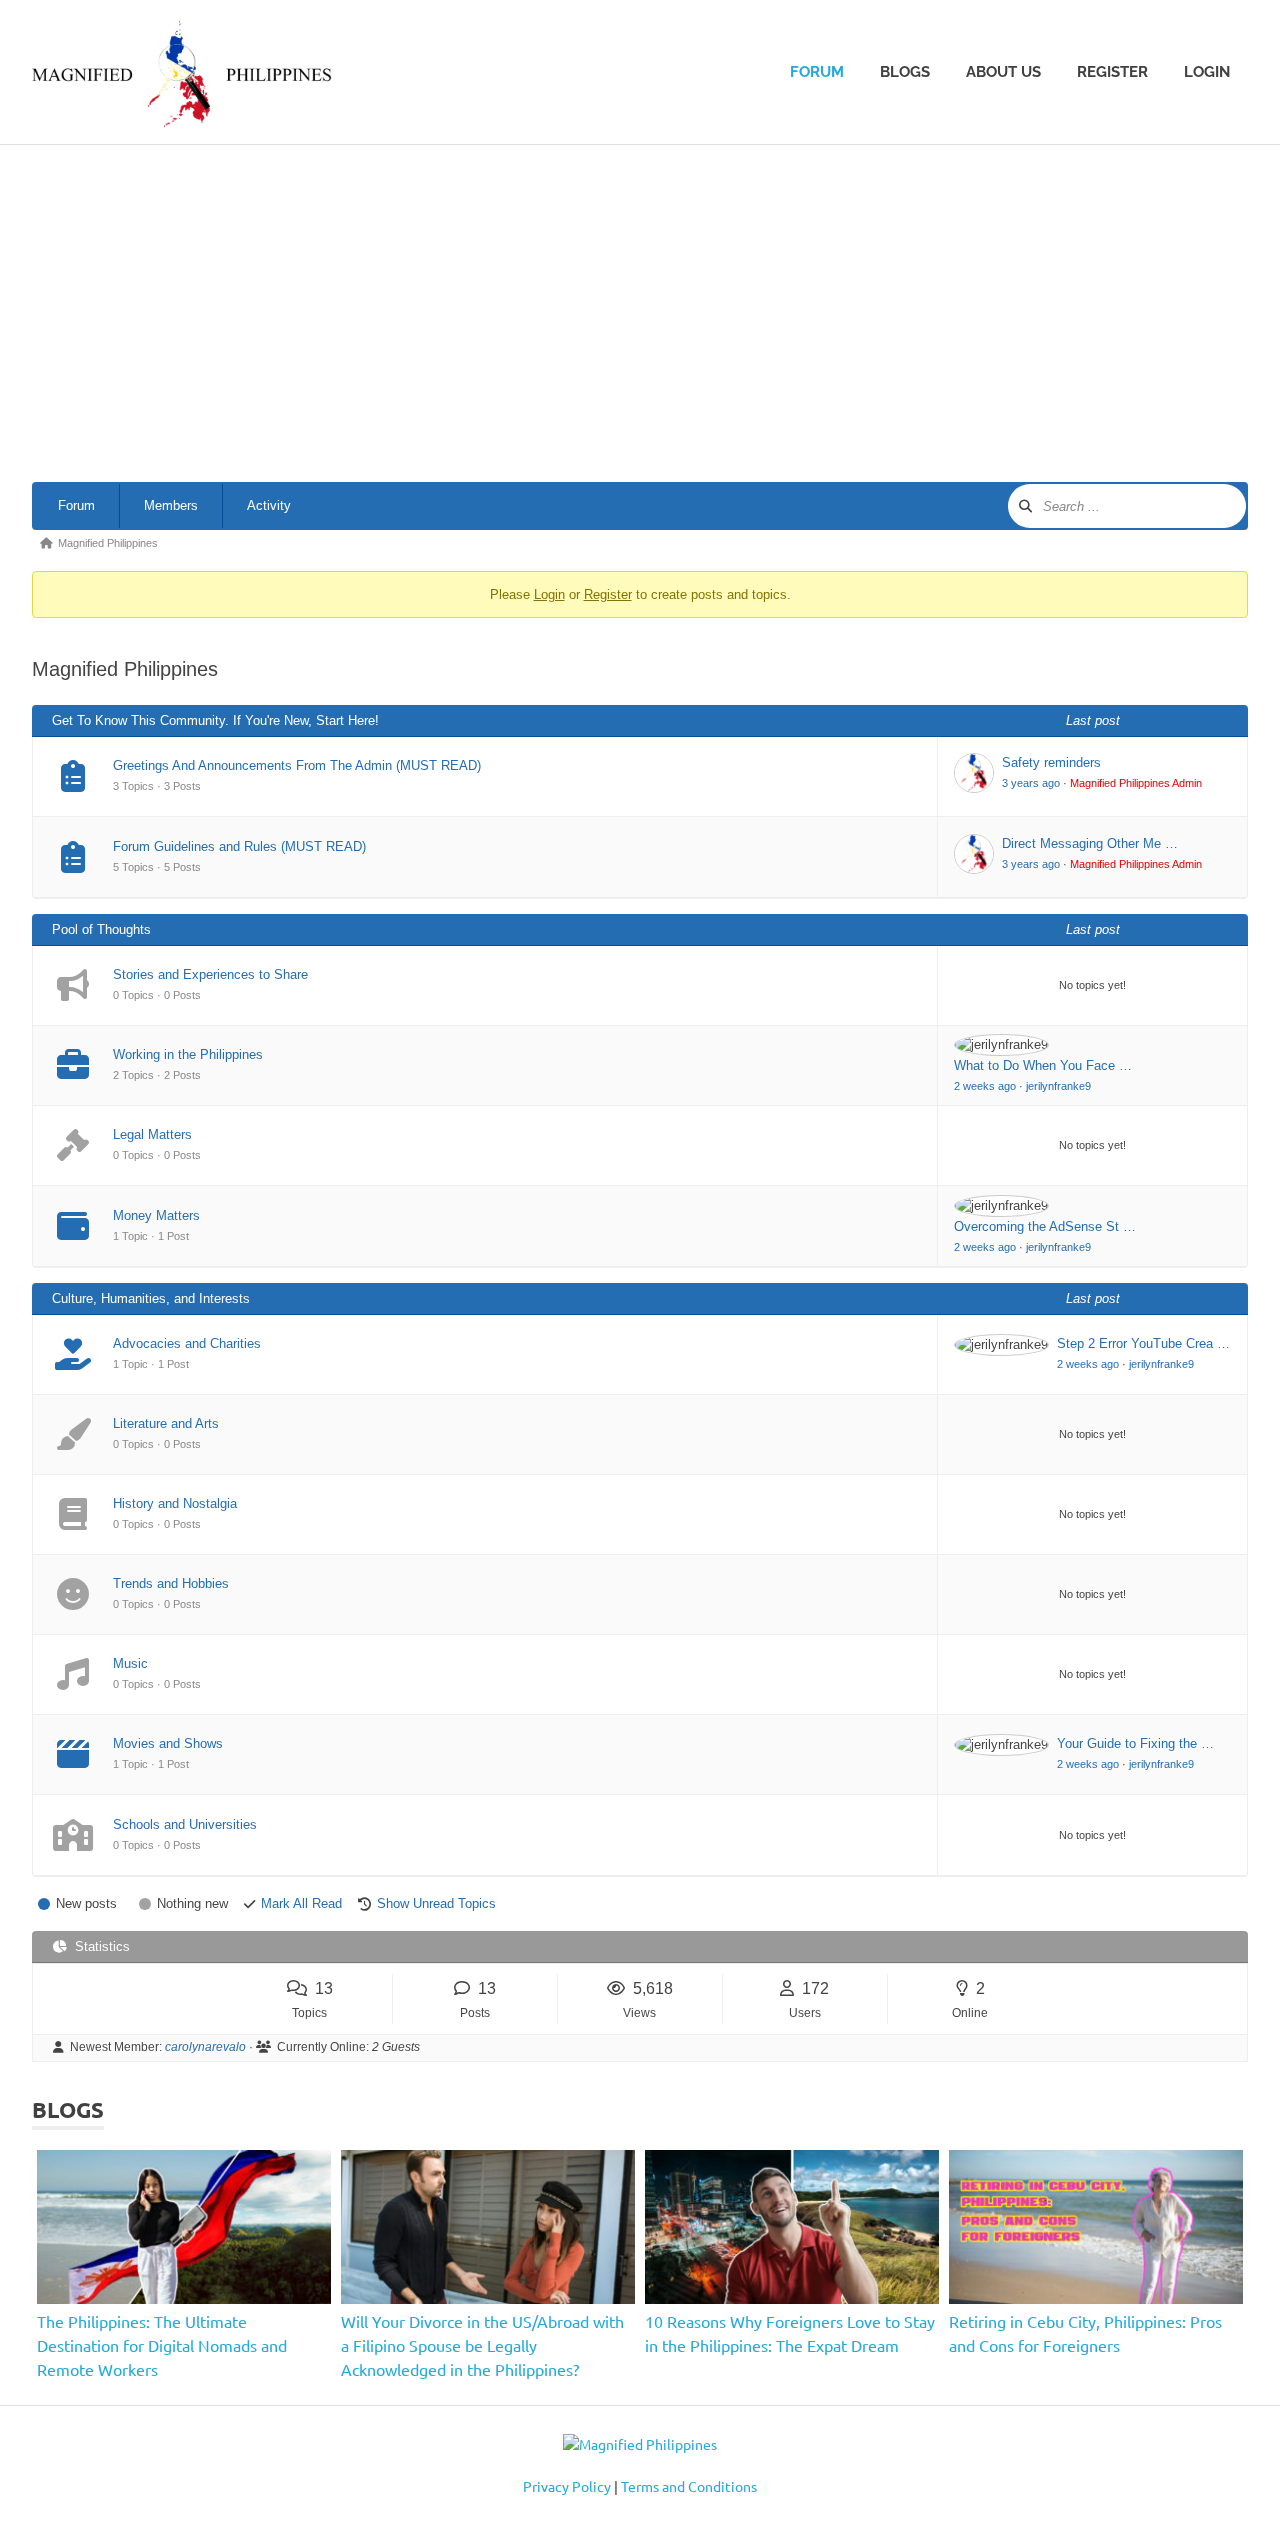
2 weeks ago (985, 1086)
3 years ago (1031, 783)
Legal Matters (152, 1134)
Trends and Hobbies (171, 1583)
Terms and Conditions (689, 2486)
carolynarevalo (205, 2047)
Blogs (905, 72)
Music (130, 1663)
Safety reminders (1051, 762)
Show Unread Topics (436, 1903)
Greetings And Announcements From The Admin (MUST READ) (297, 765)
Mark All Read (301, 1903)
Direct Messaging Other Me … (1090, 843)
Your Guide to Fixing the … (1135, 1743)
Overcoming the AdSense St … (1045, 1226)
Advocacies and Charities (187, 1343)
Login (1207, 72)
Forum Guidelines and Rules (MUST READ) (239, 846)
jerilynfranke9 (1058, 1086)
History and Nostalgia (175, 1503)
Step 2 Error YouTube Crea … (1143, 1343)
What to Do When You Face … (1043, 1065)
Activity (269, 505)
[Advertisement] (640, 317)
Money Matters (156, 1215)
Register (1112, 72)
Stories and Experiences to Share (210, 974)
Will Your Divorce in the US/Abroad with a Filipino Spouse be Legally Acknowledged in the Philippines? (482, 2345)
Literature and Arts (166, 1423)
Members (171, 505)
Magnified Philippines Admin (1136, 783)
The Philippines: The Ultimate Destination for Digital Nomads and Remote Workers (162, 2345)
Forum (817, 72)
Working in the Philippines (188, 1054)
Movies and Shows (168, 1743)
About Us (1003, 72)
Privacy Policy (567, 2486)
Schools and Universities (185, 1824)
